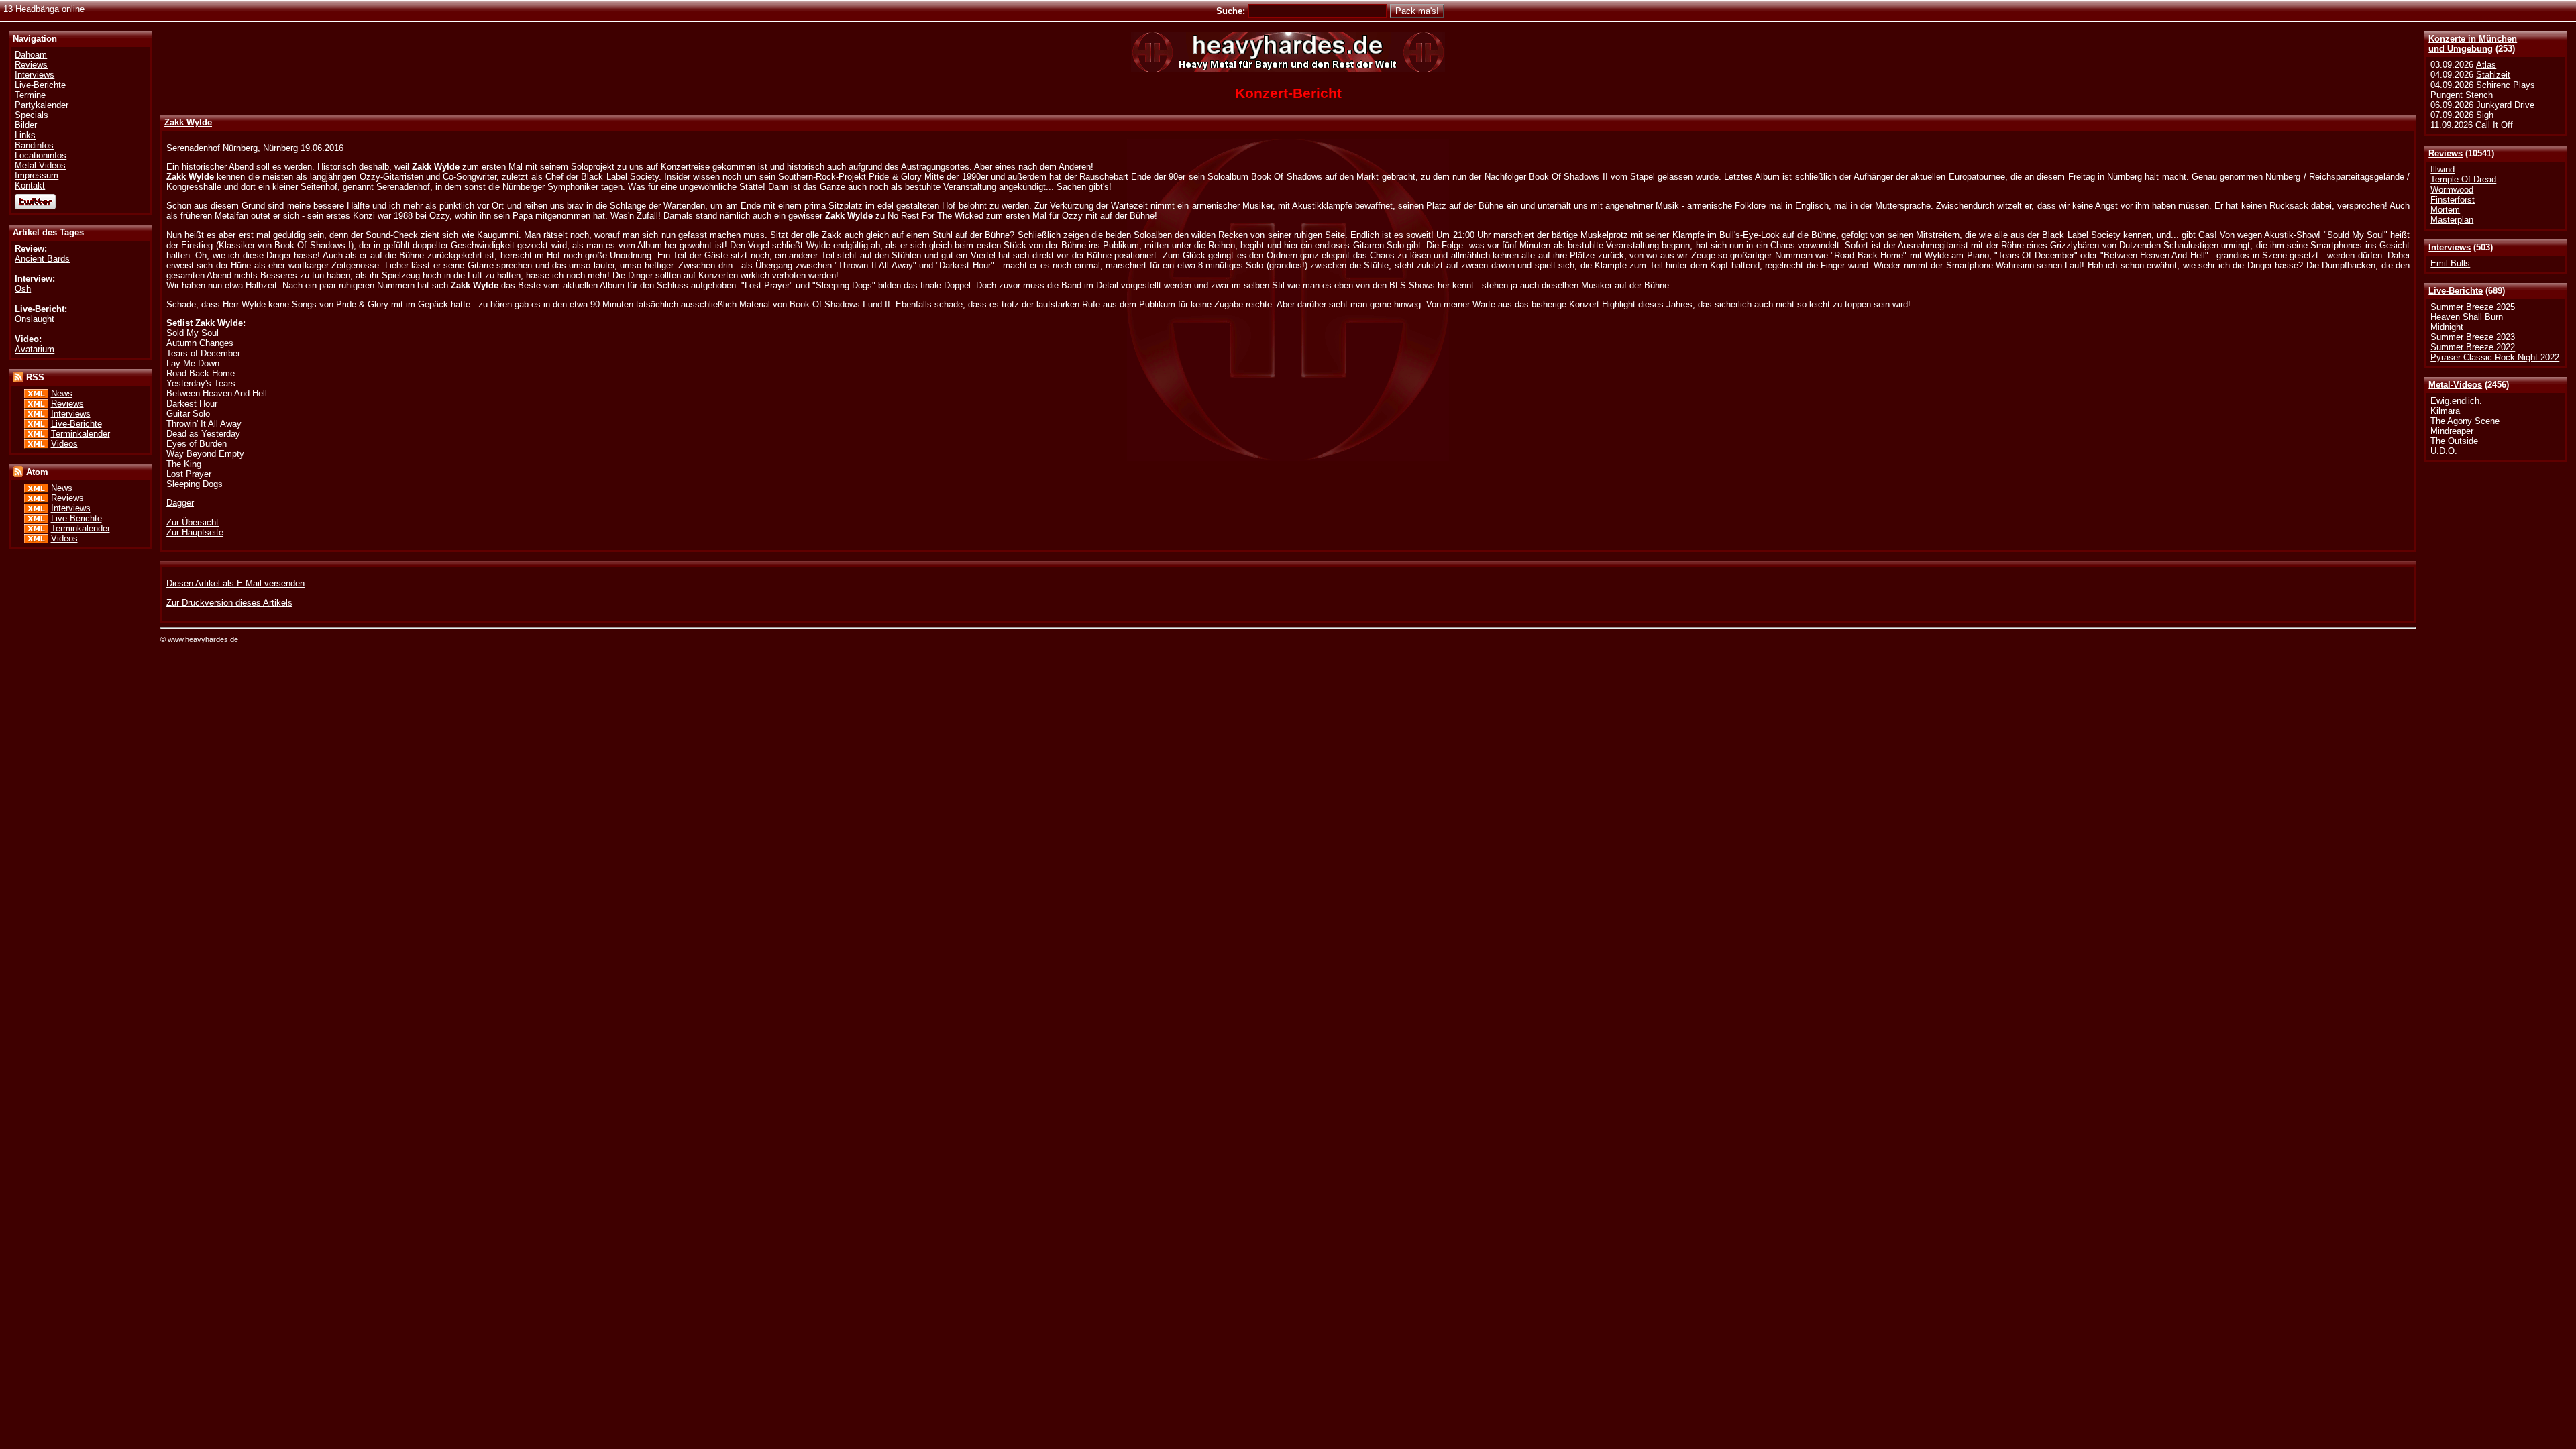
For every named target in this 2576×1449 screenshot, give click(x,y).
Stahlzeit (2493, 75)
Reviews (2446, 153)
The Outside (2454, 441)
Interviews (2450, 247)
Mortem (2445, 210)
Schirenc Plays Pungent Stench (2483, 90)
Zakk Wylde (188, 122)
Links (25, 135)
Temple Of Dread (2463, 179)
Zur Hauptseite (195, 532)
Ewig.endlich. (2456, 401)
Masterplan (2452, 220)
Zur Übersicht (193, 522)
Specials (32, 115)
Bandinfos (34, 145)
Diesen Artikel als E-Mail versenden (235, 583)
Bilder (26, 125)
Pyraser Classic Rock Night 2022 (2495, 357)
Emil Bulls (2450, 263)
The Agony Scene (2465, 421)
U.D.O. (2444, 451)
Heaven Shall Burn (2467, 317)
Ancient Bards (42, 259)
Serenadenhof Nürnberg (212, 148)
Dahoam (31, 55)
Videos (64, 444)
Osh (23, 289)
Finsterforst (2453, 200)
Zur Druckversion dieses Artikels (229, 603)
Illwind (2443, 169)
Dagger (180, 503)
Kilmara (2445, 411)
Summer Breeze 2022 (2473, 347)
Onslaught (35, 319)
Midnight (2447, 327)
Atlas (2486, 65)
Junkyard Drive (2505, 105)
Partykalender (42, 105)
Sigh (2485, 115)
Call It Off (2494, 125)
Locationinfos (41, 155)
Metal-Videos (2455, 385)
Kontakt (30, 185)
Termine (30, 95)
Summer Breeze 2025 (2473, 307)
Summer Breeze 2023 (2473, 337)
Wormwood (2452, 190)
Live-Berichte (2456, 291)
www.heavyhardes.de (203, 639)
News (62, 393)
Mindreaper (2452, 431)
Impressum (37, 175)
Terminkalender (80, 434)
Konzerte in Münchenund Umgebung (2473, 44)
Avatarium (35, 349)
